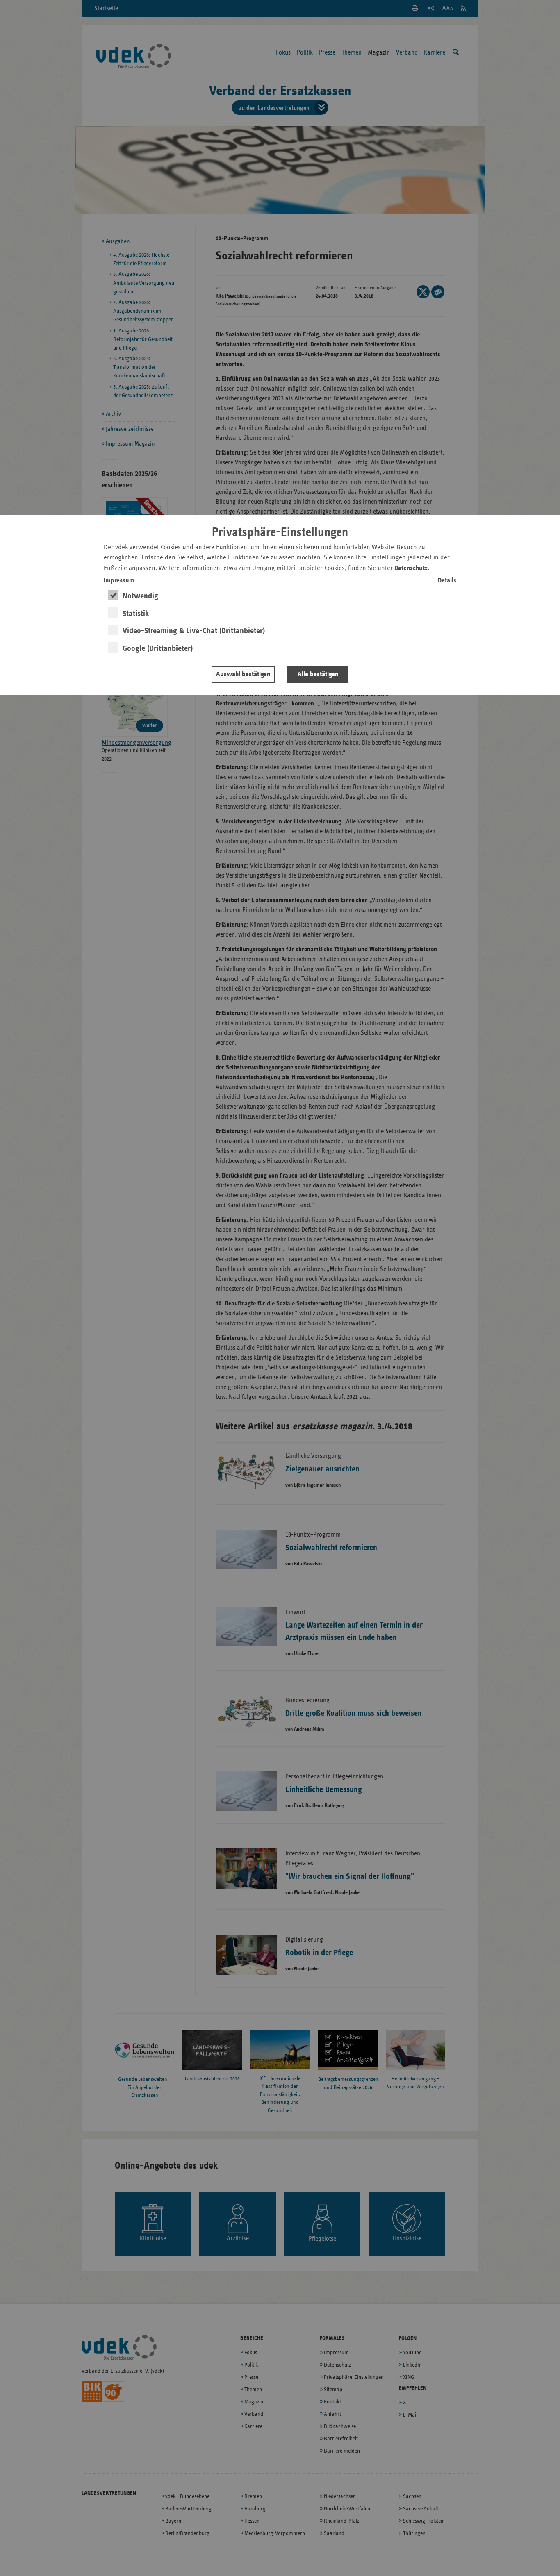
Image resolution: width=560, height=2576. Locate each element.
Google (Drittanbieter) (158, 648)
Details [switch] (447, 581)
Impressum (119, 581)
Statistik (136, 614)
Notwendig (140, 596)
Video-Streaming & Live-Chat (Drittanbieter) (194, 631)
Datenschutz (411, 568)
